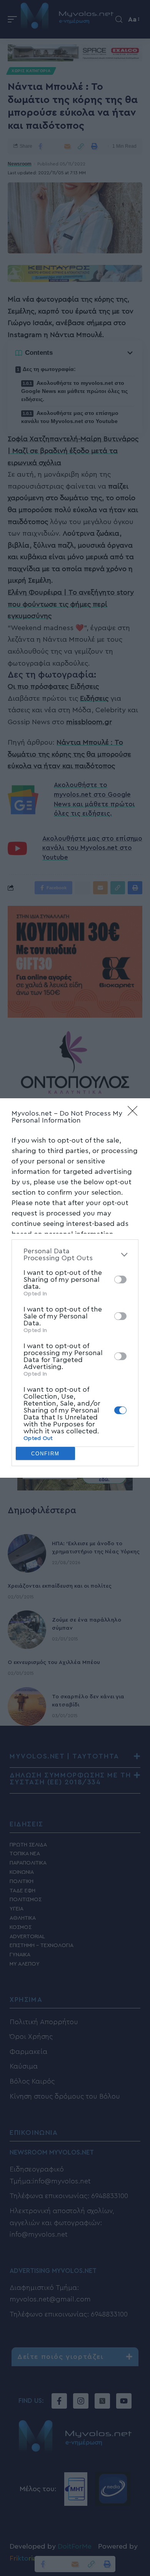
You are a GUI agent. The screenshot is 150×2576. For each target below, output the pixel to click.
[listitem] (75, 1254)
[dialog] (75, 1288)
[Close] (135, 1113)
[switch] (120, 1280)
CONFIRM (45, 1454)
